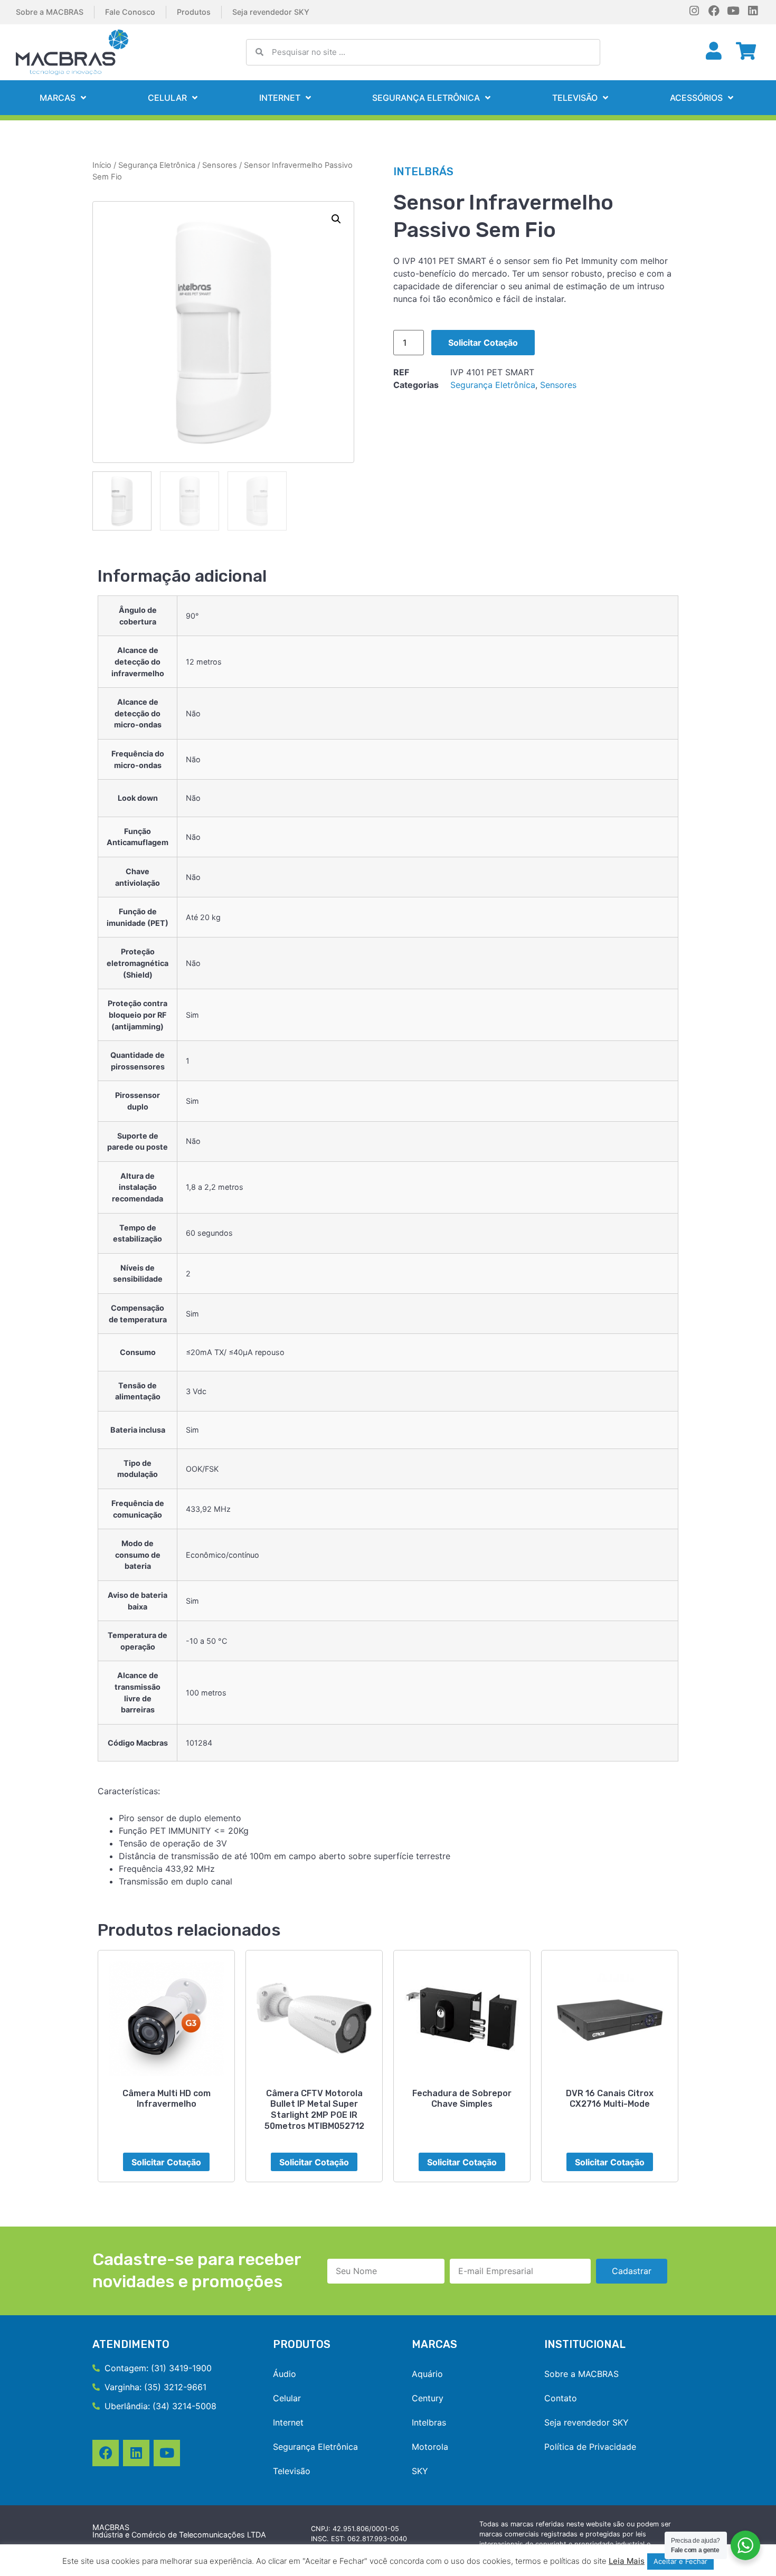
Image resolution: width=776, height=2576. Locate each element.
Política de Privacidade (590, 2447)
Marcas (58, 98)
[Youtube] (734, 11)
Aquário (427, 2374)
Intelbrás (423, 172)
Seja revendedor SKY (271, 12)
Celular (167, 98)
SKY (420, 2471)
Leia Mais (627, 2561)
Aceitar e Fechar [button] (680, 2561)
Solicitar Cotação (483, 343)
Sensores (220, 165)
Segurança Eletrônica (426, 98)
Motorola (430, 2447)
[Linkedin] (753, 11)
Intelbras (429, 2422)
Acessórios (696, 98)
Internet (280, 98)
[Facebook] (714, 11)
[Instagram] (694, 11)
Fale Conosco (130, 12)
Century (428, 2398)
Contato (561, 2398)
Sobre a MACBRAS (50, 12)
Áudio (285, 2374)
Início (102, 165)
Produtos (194, 12)
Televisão (575, 98)
